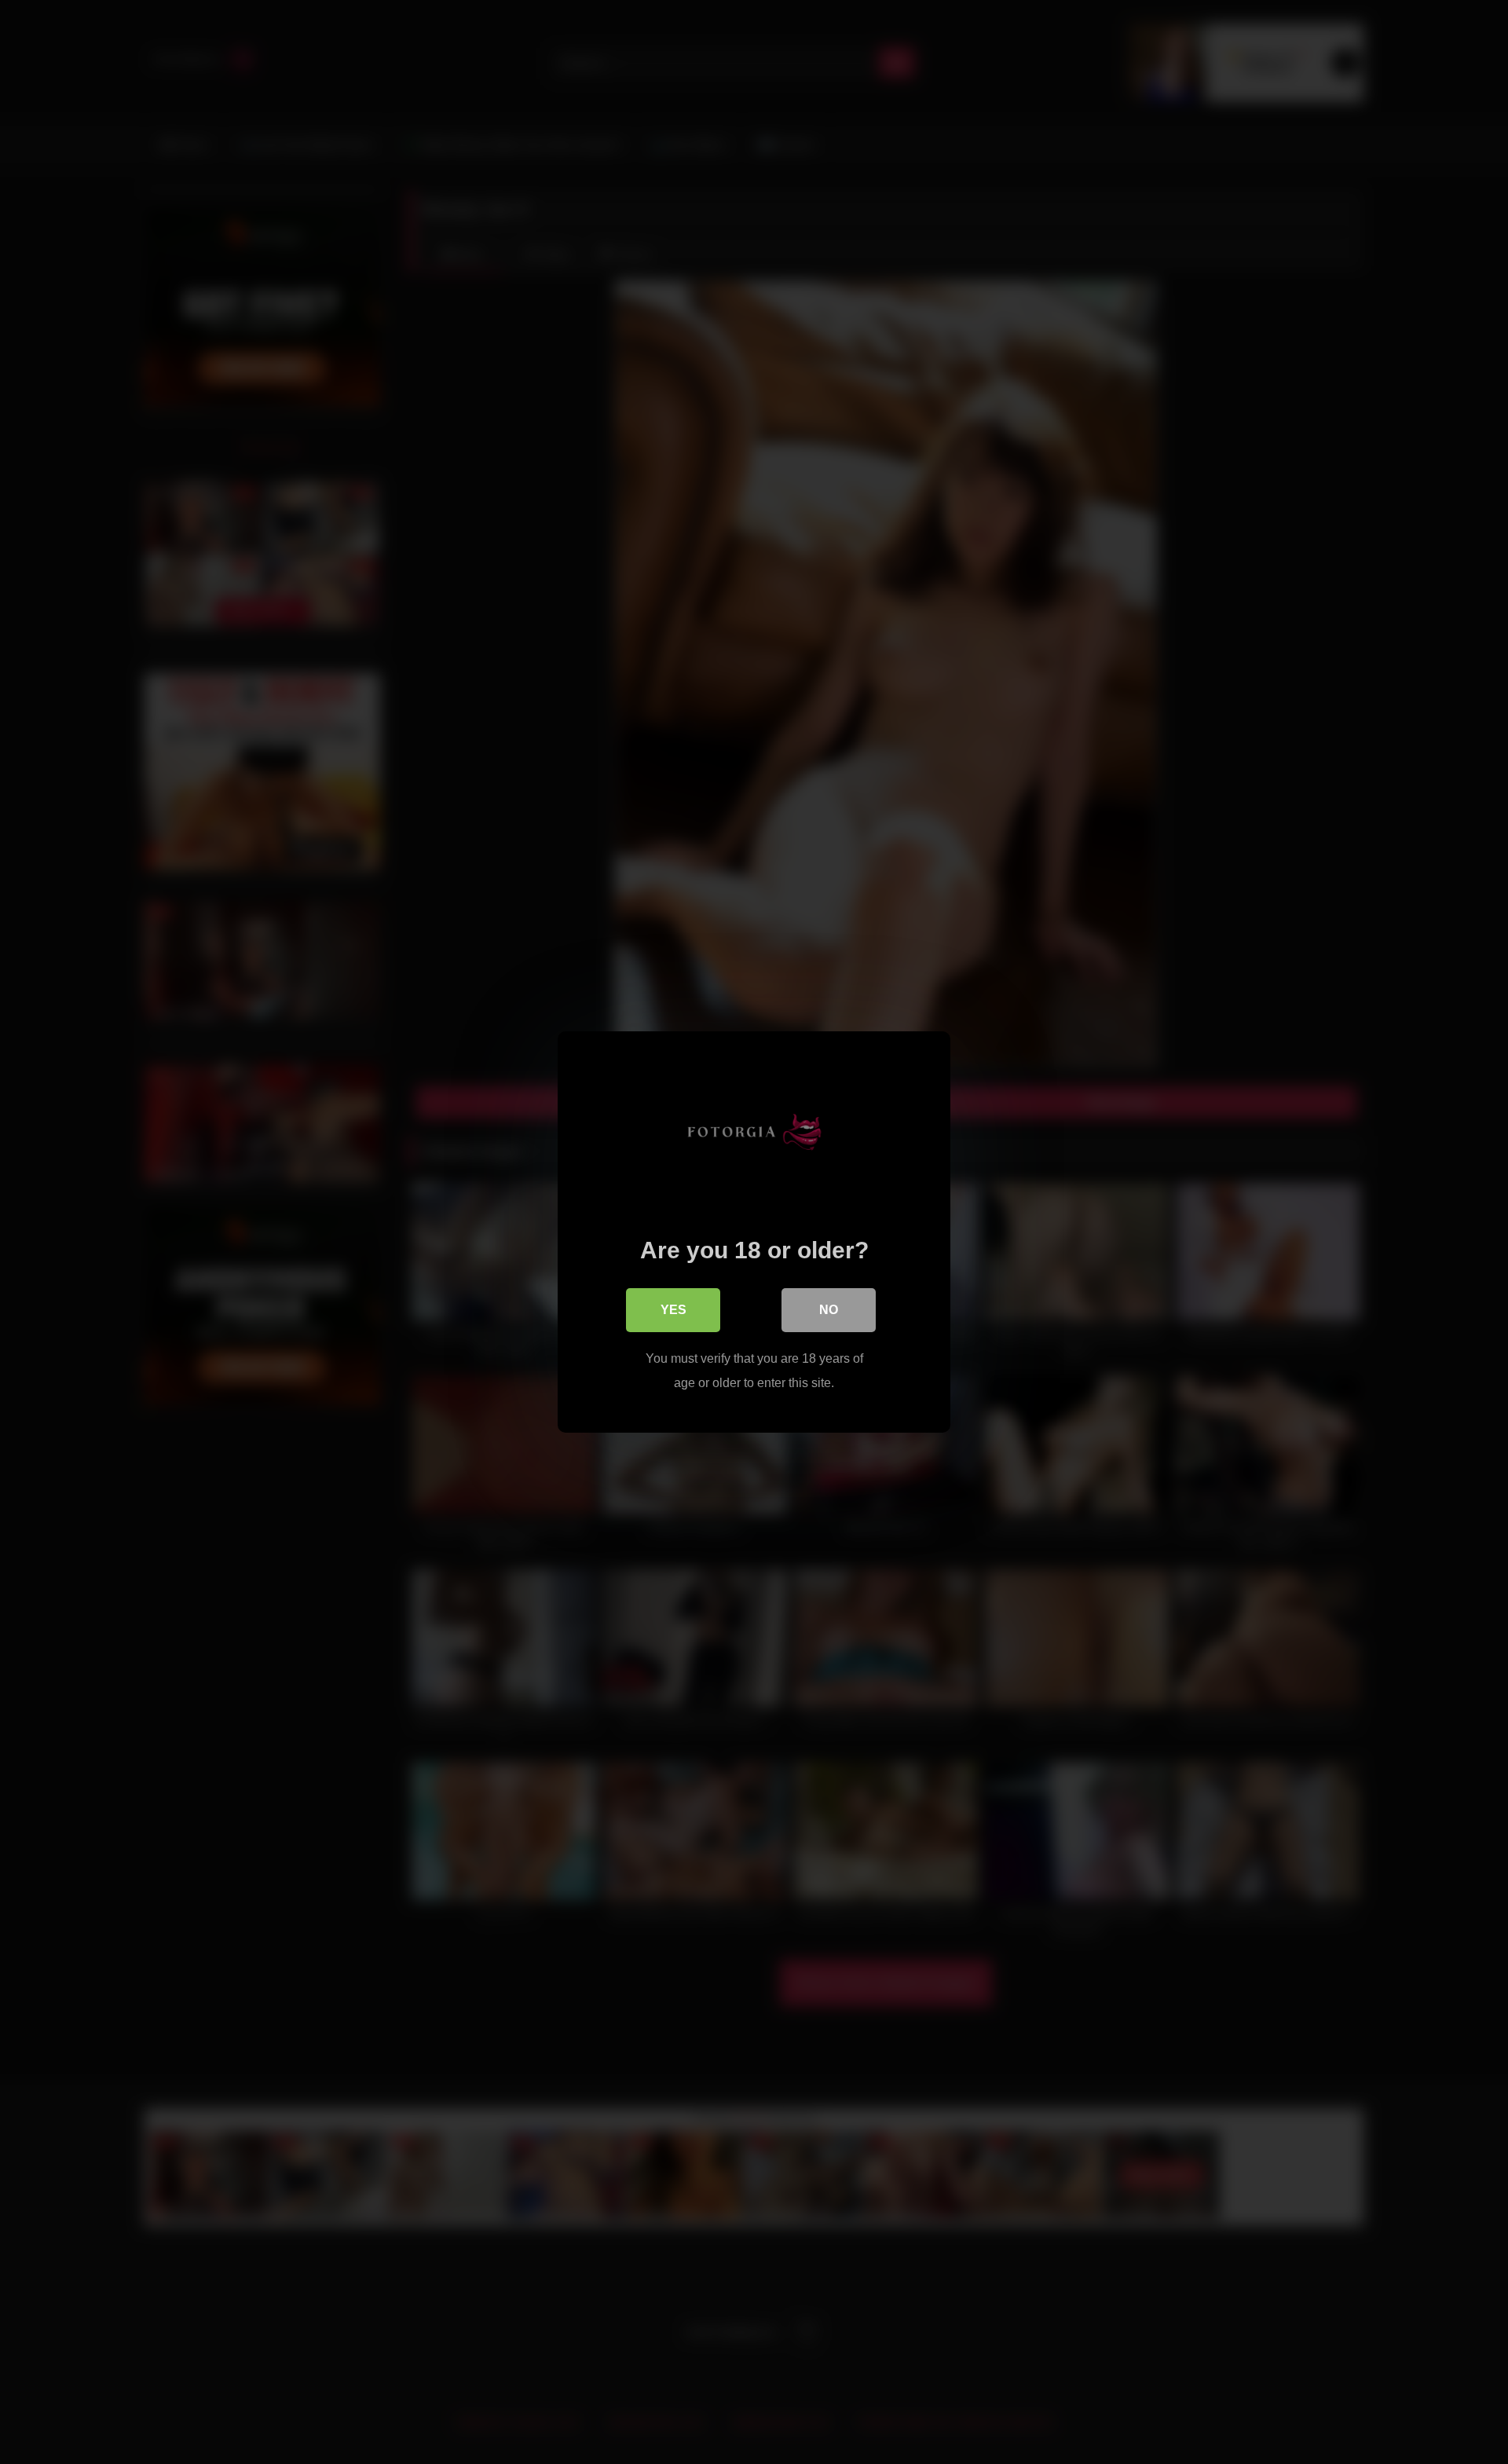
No (829, 1310)
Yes (673, 1310)
